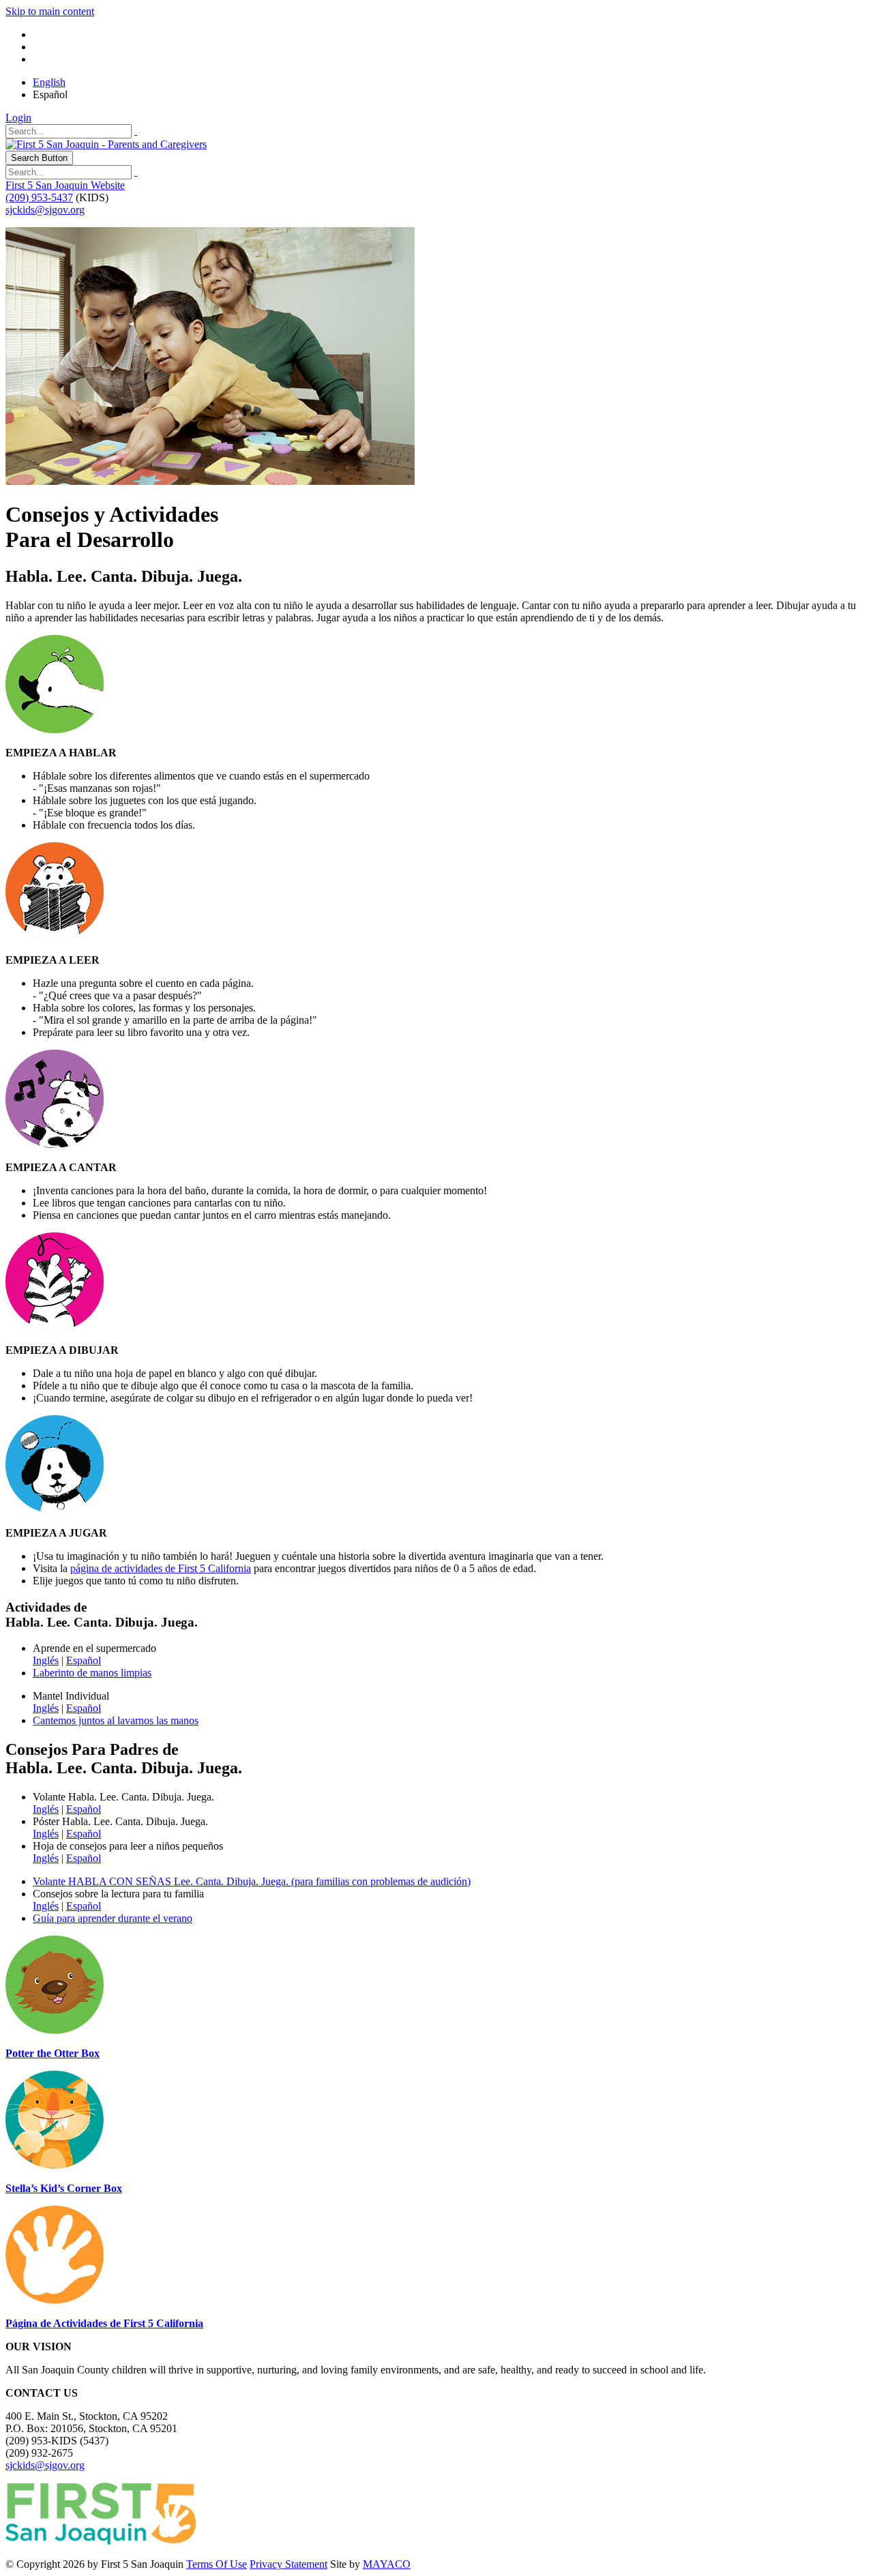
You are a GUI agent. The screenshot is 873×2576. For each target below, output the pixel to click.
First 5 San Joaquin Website (65, 185)
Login (18, 118)
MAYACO (387, 2564)
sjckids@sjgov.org (45, 210)
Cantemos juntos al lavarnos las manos (116, 1720)
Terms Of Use (217, 2564)
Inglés (46, 1660)
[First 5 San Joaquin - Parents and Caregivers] (106, 144)
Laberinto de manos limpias (92, 1673)
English (49, 82)
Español (84, 1660)
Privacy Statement (288, 2564)
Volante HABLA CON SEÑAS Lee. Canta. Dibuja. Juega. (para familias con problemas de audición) (252, 1881)
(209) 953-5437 (39, 197)
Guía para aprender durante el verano (113, 1918)
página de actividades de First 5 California (161, 1568)
